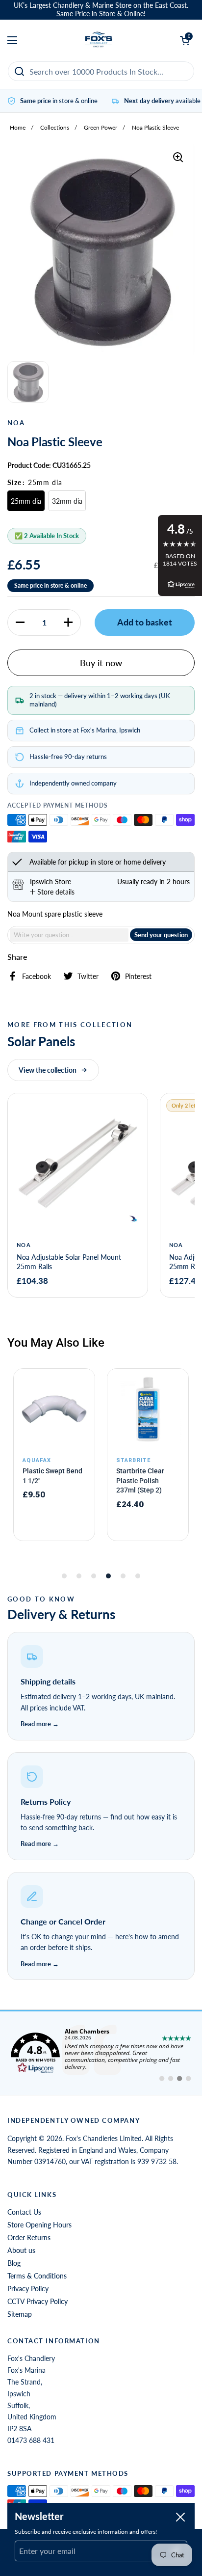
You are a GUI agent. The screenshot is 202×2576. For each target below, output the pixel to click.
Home (18, 127)
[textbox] (69, 935)
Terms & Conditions (37, 2276)
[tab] (52, 892)
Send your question (161, 935)
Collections (55, 127)
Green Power (101, 127)
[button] (20, 623)
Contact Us (24, 2212)
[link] (101, 2053)
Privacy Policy (28, 2289)
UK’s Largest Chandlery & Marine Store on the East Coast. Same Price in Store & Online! (101, 10)
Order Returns (29, 2237)
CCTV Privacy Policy (38, 2301)
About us (21, 2250)
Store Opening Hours (39, 2225)
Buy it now (101, 663)
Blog (14, 2263)
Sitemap (20, 2314)
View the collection (48, 1070)
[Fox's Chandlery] (99, 40)
